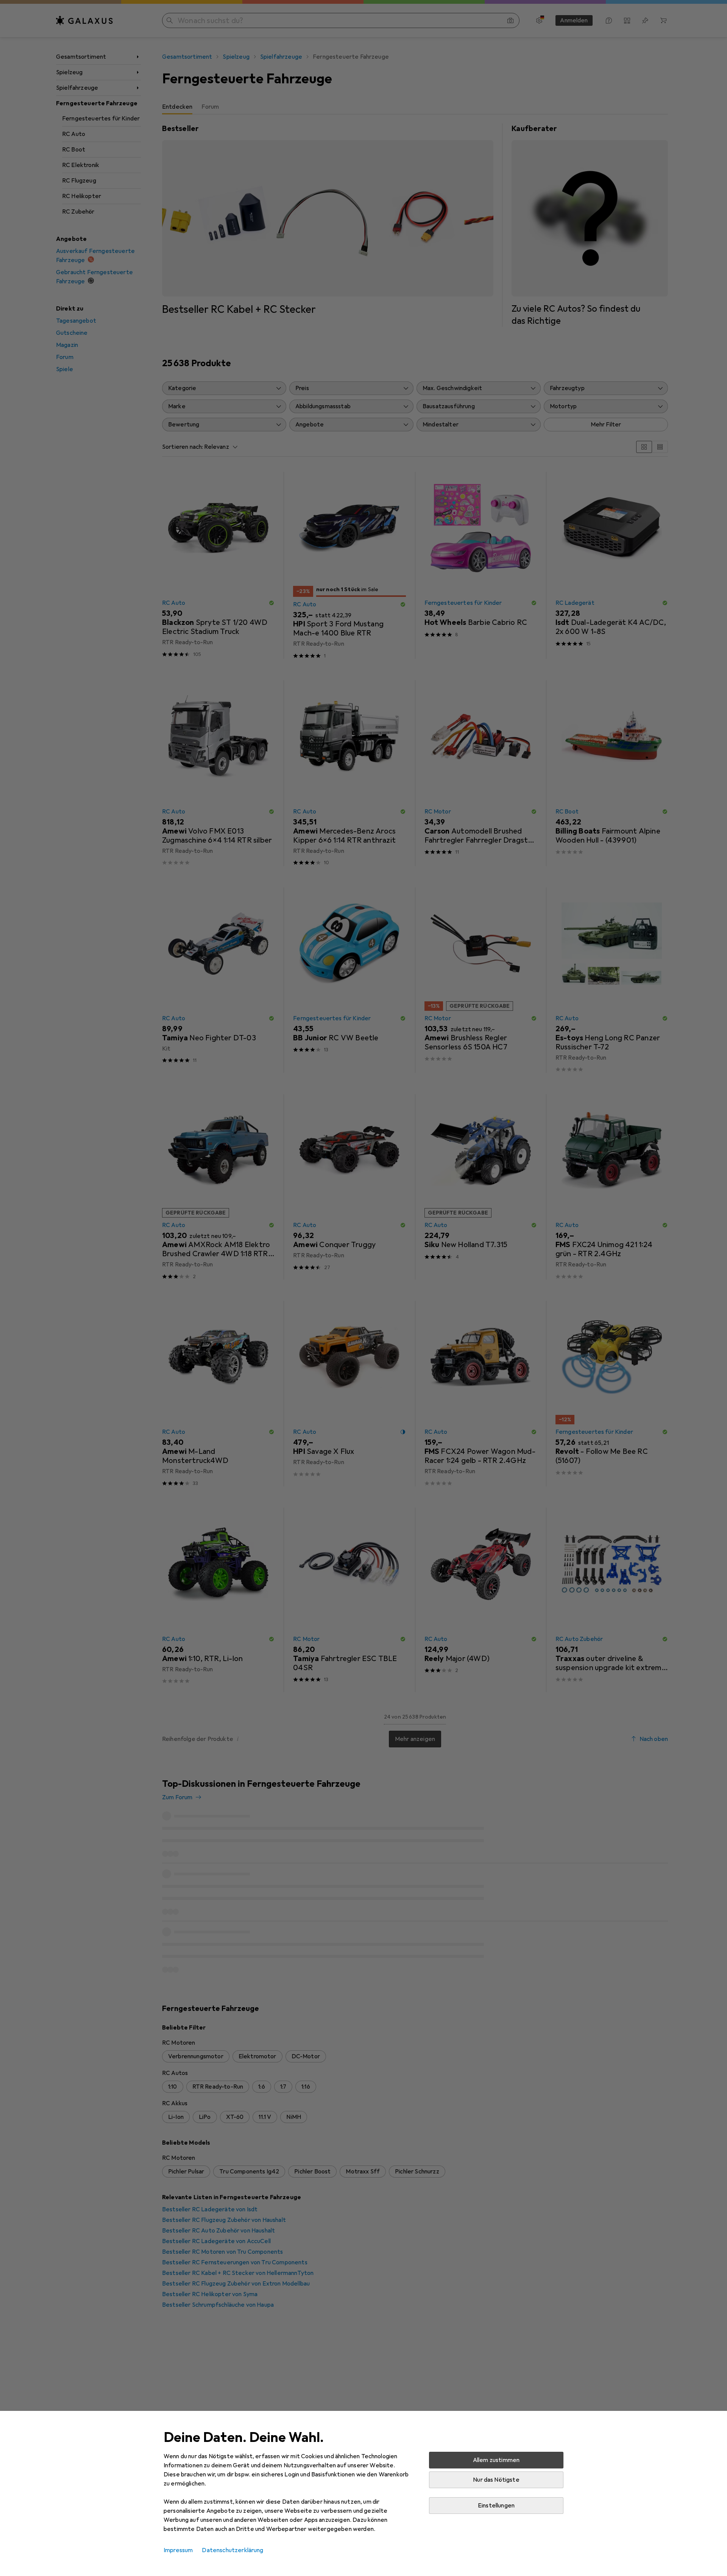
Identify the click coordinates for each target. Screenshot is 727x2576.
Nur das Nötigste (496, 2480)
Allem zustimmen (496, 2460)
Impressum (178, 2550)
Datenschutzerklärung (232, 2550)
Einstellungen (496, 2506)
